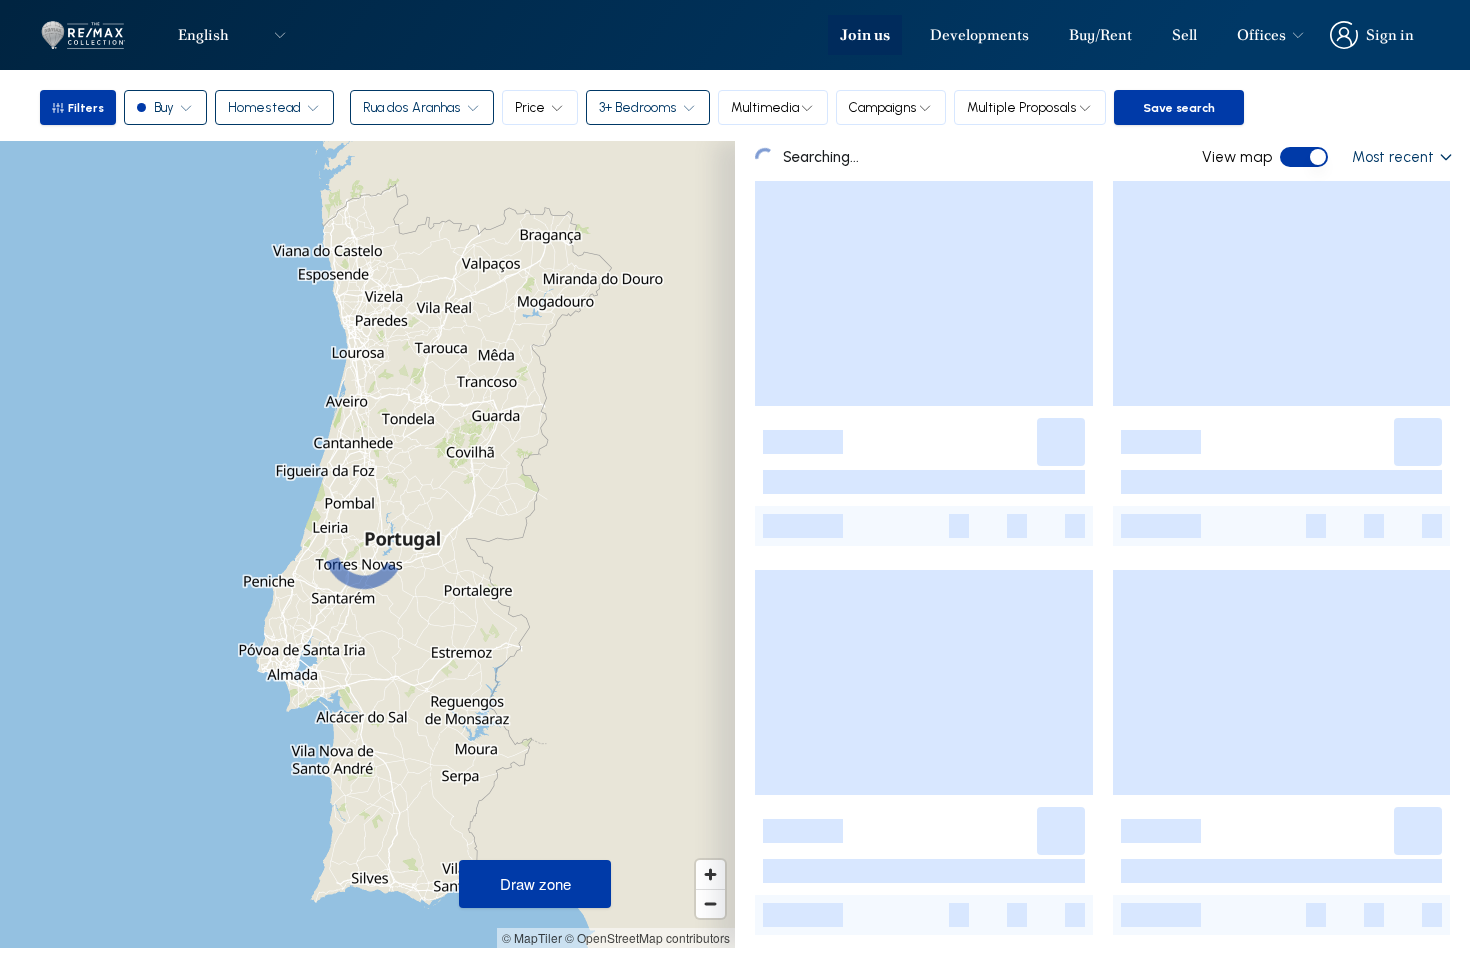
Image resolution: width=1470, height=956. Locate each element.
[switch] (1304, 157)
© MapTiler (532, 937)
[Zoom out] (710, 903)
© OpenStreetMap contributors (647, 937)
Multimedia (765, 107)
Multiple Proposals (1022, 107)
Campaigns (883, 107)
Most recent (1393, 156)
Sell (1184, 35)
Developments (979, 35)
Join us (865, 35)
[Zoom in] (710, 874)
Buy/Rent (1100, 35)
